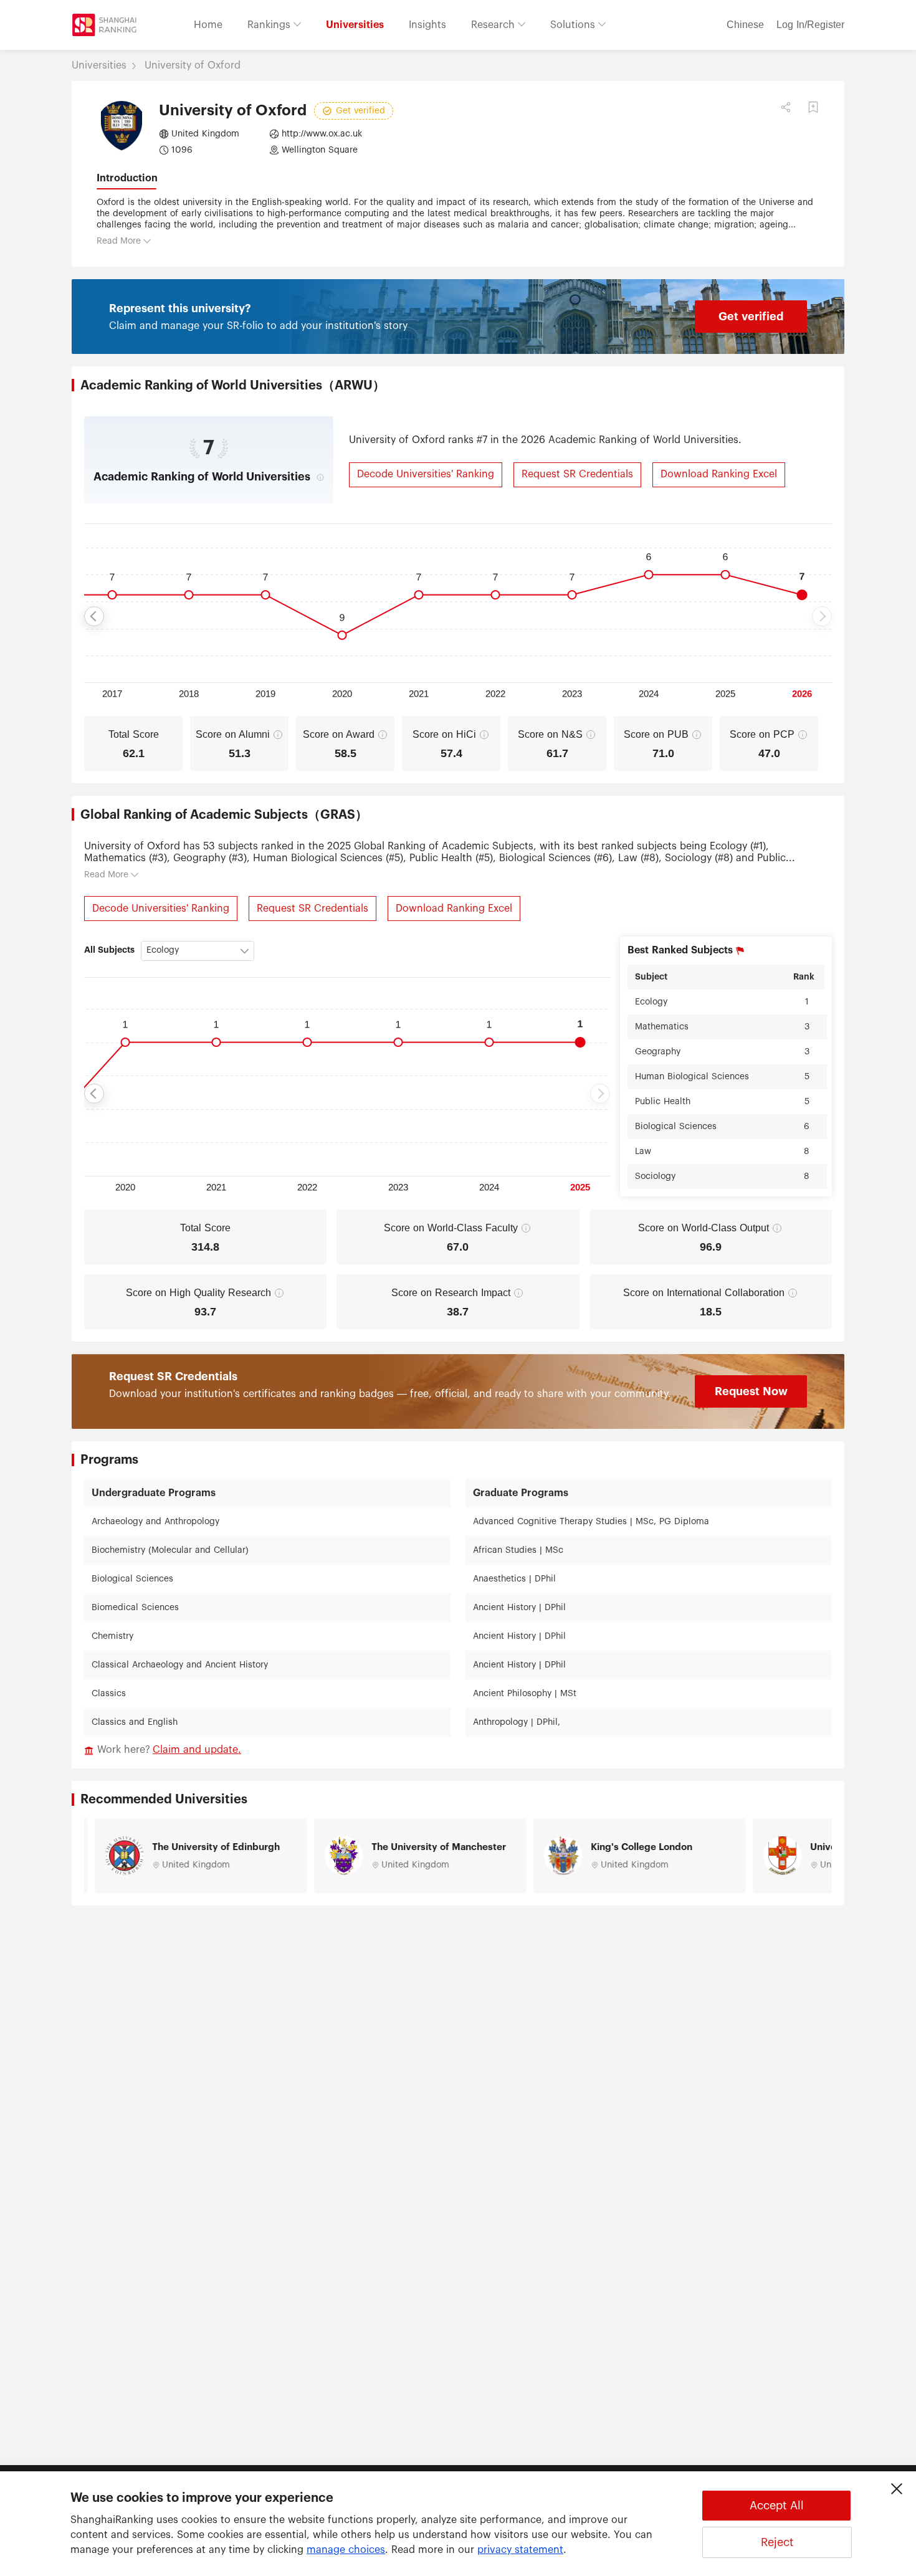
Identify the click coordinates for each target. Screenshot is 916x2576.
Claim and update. (197, 1750)
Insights (427, 25)
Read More (119, 241)
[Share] (786, 107)
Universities (355, 25)
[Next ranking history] (822, 616)
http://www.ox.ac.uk (322, 134)
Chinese (745, 25)
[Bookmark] (813, 107)
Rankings (270, 25)
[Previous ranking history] (94, 616)
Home (208, 25)
